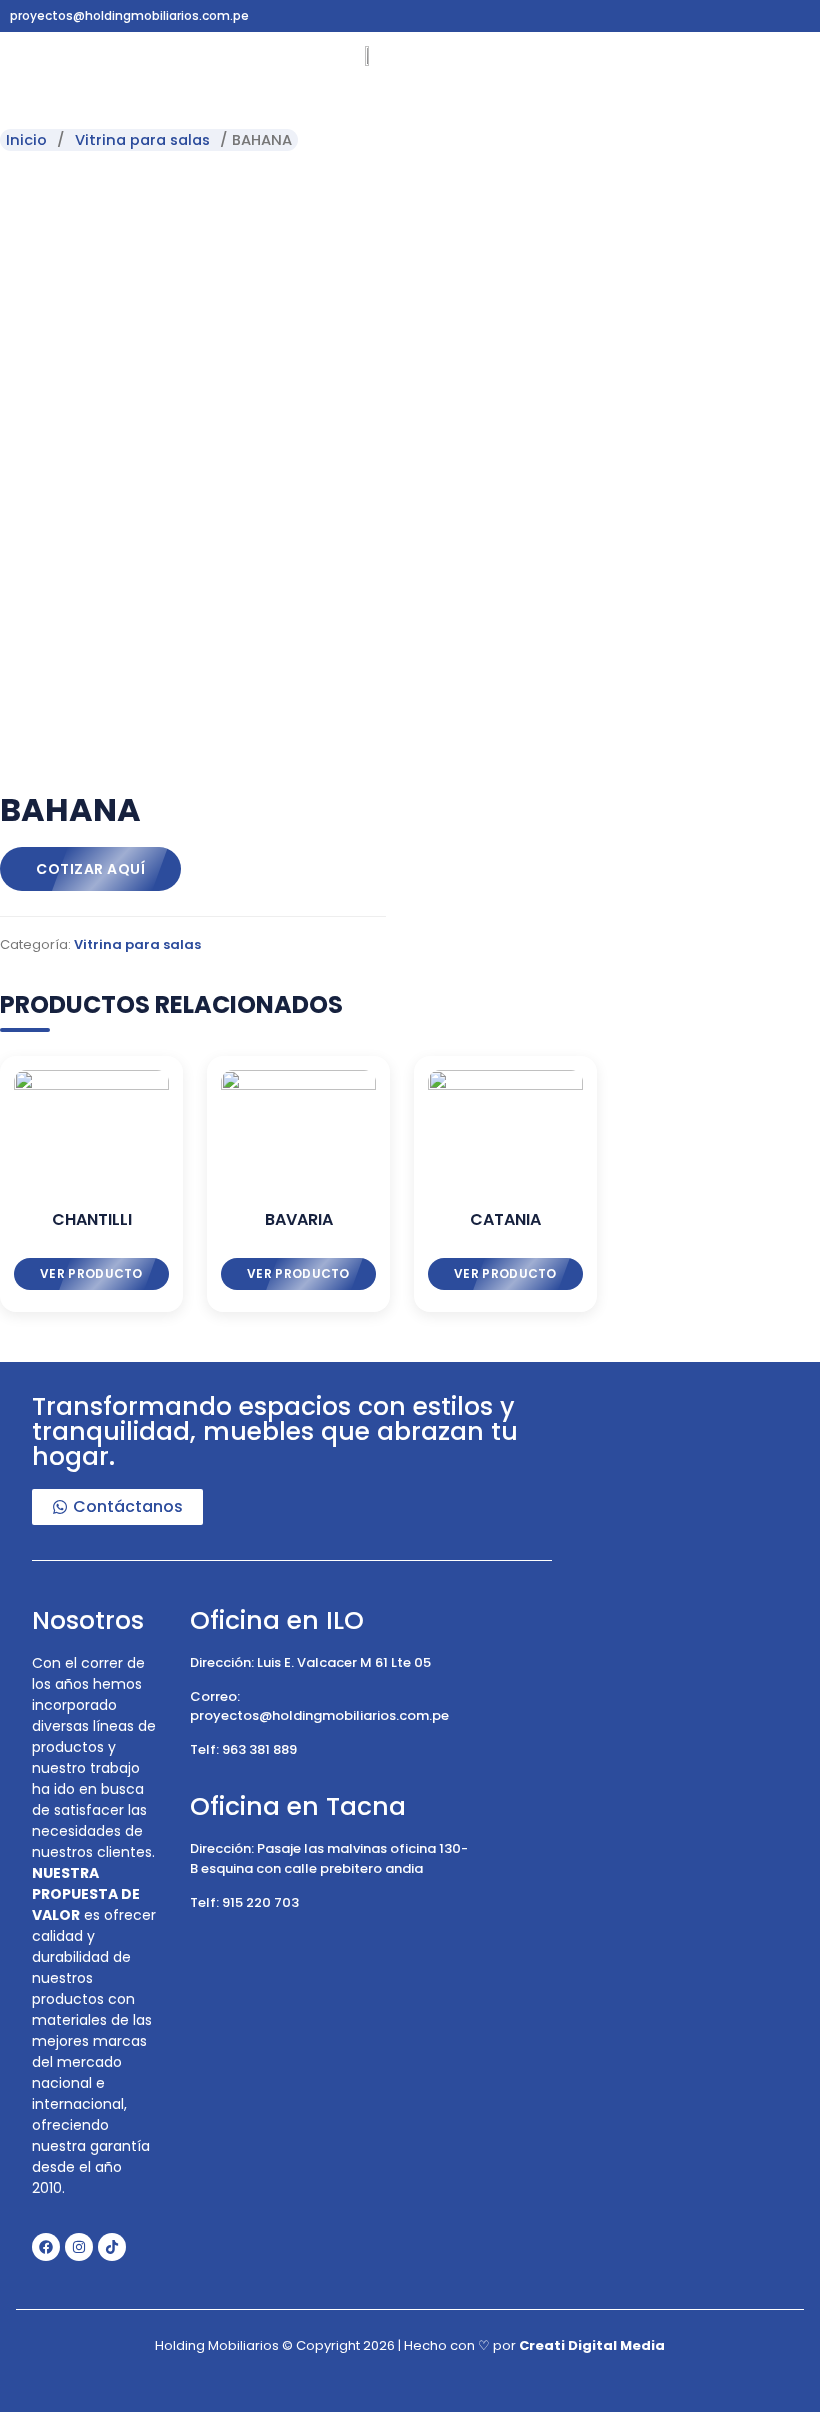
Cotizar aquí (90, 869)
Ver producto (91, 1273)
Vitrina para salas (142, 140)
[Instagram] (79, 2247)
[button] (39, 63)
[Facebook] (46, 2247)
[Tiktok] (112, 2247)
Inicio (26, 140)
